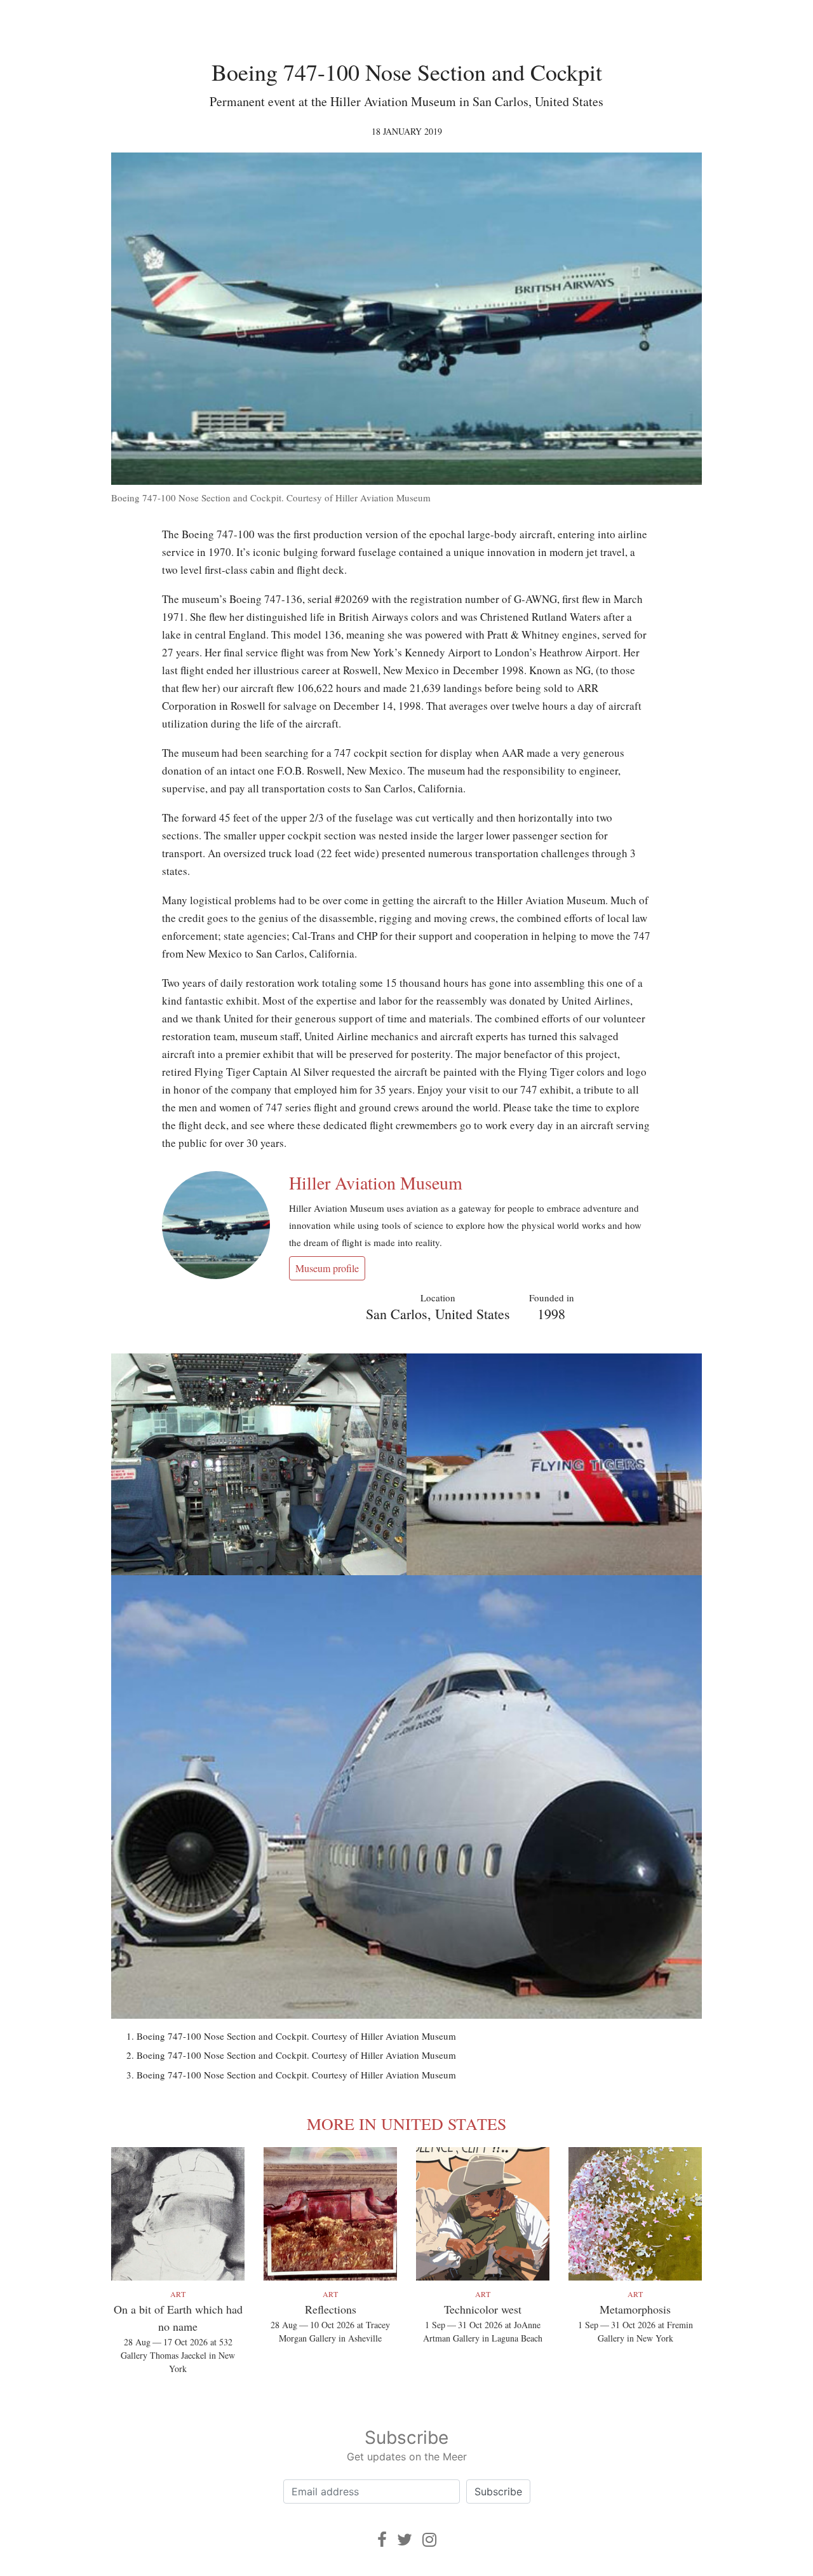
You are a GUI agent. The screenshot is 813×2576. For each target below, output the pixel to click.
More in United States (406, 2124)
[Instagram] (429, 2539)
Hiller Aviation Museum (376, 1183)
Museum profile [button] (327, 1268)
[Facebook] (382, 2539)
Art (178, 2294)
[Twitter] (405, 2539)
